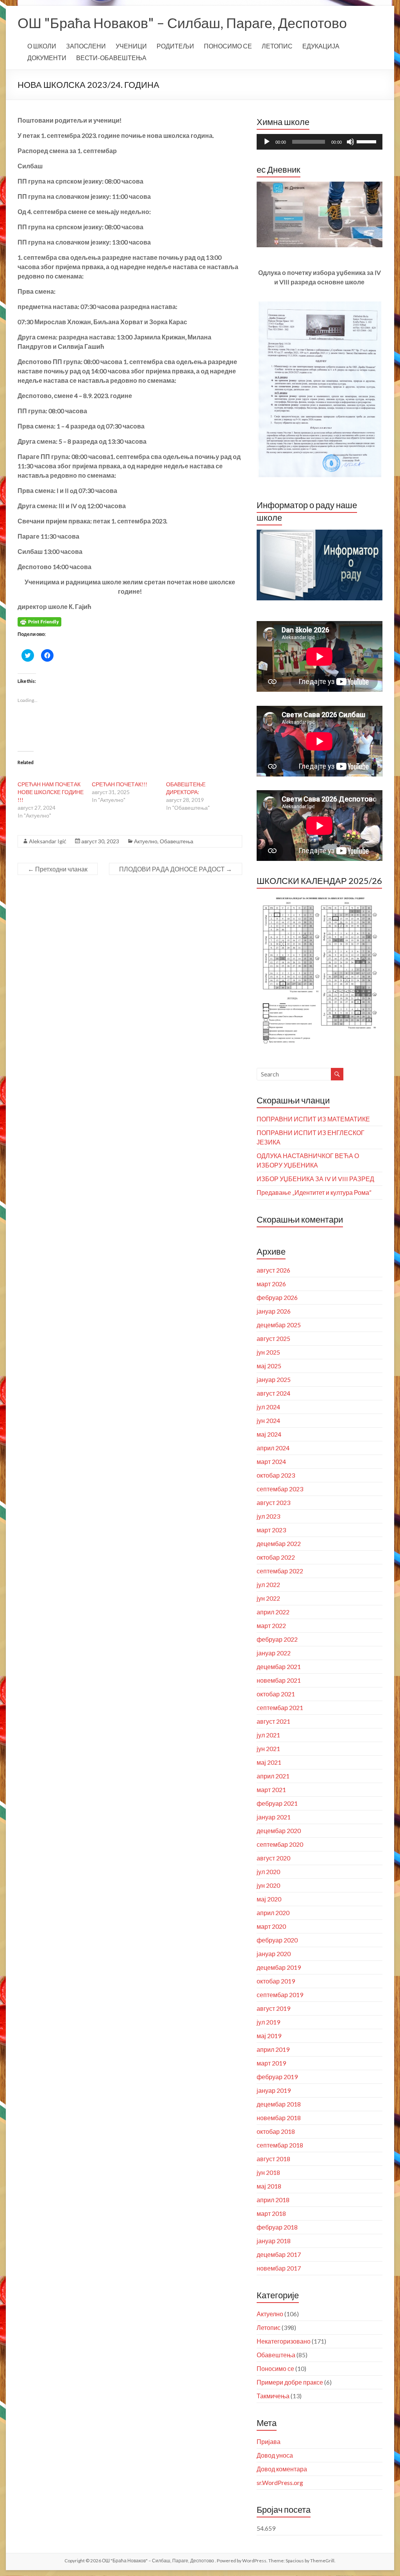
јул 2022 (268, 1584)
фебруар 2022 (277, 1639)
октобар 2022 (276, 1557)
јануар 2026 (274, 1311)
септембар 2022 (280, 1571)
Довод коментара (282, 2469)
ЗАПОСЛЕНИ (86, 46)
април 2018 (273, 2200)
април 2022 (273, 1612)
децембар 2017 (279, 2254)
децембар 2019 (279, 1967)
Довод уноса (275, 2455)
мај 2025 (269, 1366)
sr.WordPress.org (280, 2482)
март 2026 (271, 1284)
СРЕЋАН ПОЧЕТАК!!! (120, 784)
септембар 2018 (280, 2145)
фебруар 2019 (277, 2077)
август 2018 (273, 2159)
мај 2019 (269, 2036)
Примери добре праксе (290, 2382)
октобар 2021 (276, 1694)
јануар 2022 (274, 1653)
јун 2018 (268, 2172)
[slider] (368, 141)
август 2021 (273, 1721)
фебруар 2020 (277, 1940)
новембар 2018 (279, 2118)
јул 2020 (268, 1872)
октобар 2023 (276, 1475)
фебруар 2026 (277, 1297)
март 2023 (271, 1530)
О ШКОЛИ (42, 46)
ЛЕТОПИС (277, 46)
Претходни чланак (58, 869)
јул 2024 (268, 1407)
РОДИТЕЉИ (175, 46)
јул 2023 (268, 1516)
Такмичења (273, 2396)
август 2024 (273, 1393)
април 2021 (273, 1776)
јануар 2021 (274, 1817)
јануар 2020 (274, 1954)
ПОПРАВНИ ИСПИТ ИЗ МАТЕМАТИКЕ (313, 1119)
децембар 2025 (279, 1325)
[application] (320, 142)
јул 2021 (268, 1735)
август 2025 (273, 1338)
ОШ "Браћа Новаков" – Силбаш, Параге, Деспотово (182, 23)
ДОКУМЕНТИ (47, 58)
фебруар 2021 (277, 1803)
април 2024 (273, 1448)
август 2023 (273, 1502)
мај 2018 (269, 2186)
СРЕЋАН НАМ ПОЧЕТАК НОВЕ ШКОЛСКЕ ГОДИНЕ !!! (51, 792)
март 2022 (271, 1625)
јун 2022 (268, 1598)
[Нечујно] (350, 142)
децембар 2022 (279, 1543)
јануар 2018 (274, 2241)
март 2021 (271, 1790)
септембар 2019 (280, 1995)
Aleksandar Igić (48, 841)
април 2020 (273, 1913)
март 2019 (271, 2063)
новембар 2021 (279, 1680)
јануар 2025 (274, 1379)
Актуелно (146, 841)
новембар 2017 (279, 2268)
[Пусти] (267, 142)
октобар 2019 (276, 1981)
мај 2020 (269, 1899)
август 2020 (273, 1858)
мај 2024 (269, 1434)
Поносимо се (275, 2368)
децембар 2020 (279, 1831)
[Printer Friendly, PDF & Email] (39, 621)
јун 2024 (268, 1420)
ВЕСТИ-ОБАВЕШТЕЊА (111, 58)
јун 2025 (268, 1352)
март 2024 (271, 1461)
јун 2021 (268, 1749)
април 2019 (273, 2049)
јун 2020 (268, 1885)
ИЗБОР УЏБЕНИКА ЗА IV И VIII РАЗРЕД (315, 1179)
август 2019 (273, 2008)
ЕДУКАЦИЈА (321, 46)
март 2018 (271, 2213)
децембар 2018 (279, 2104)
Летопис (269, 2327)
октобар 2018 (276, 2131)
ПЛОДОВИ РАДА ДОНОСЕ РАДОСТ (176, 869)
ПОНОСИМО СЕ (228, 46)
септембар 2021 (280, 1708)
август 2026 (273, 1270)
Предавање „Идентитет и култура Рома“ (314, 1192)
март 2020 (271, 1926)
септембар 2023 (280, 1489)
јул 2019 (268, 2022)
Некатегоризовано (284, 2341)
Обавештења (177, 841)
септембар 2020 (280, 1844)
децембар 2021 (279, 1666)
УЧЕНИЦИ (131, 46)
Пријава (269, 2441)
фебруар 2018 (277, 2227)
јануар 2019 (274, 2090)
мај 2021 (269, 1762)
